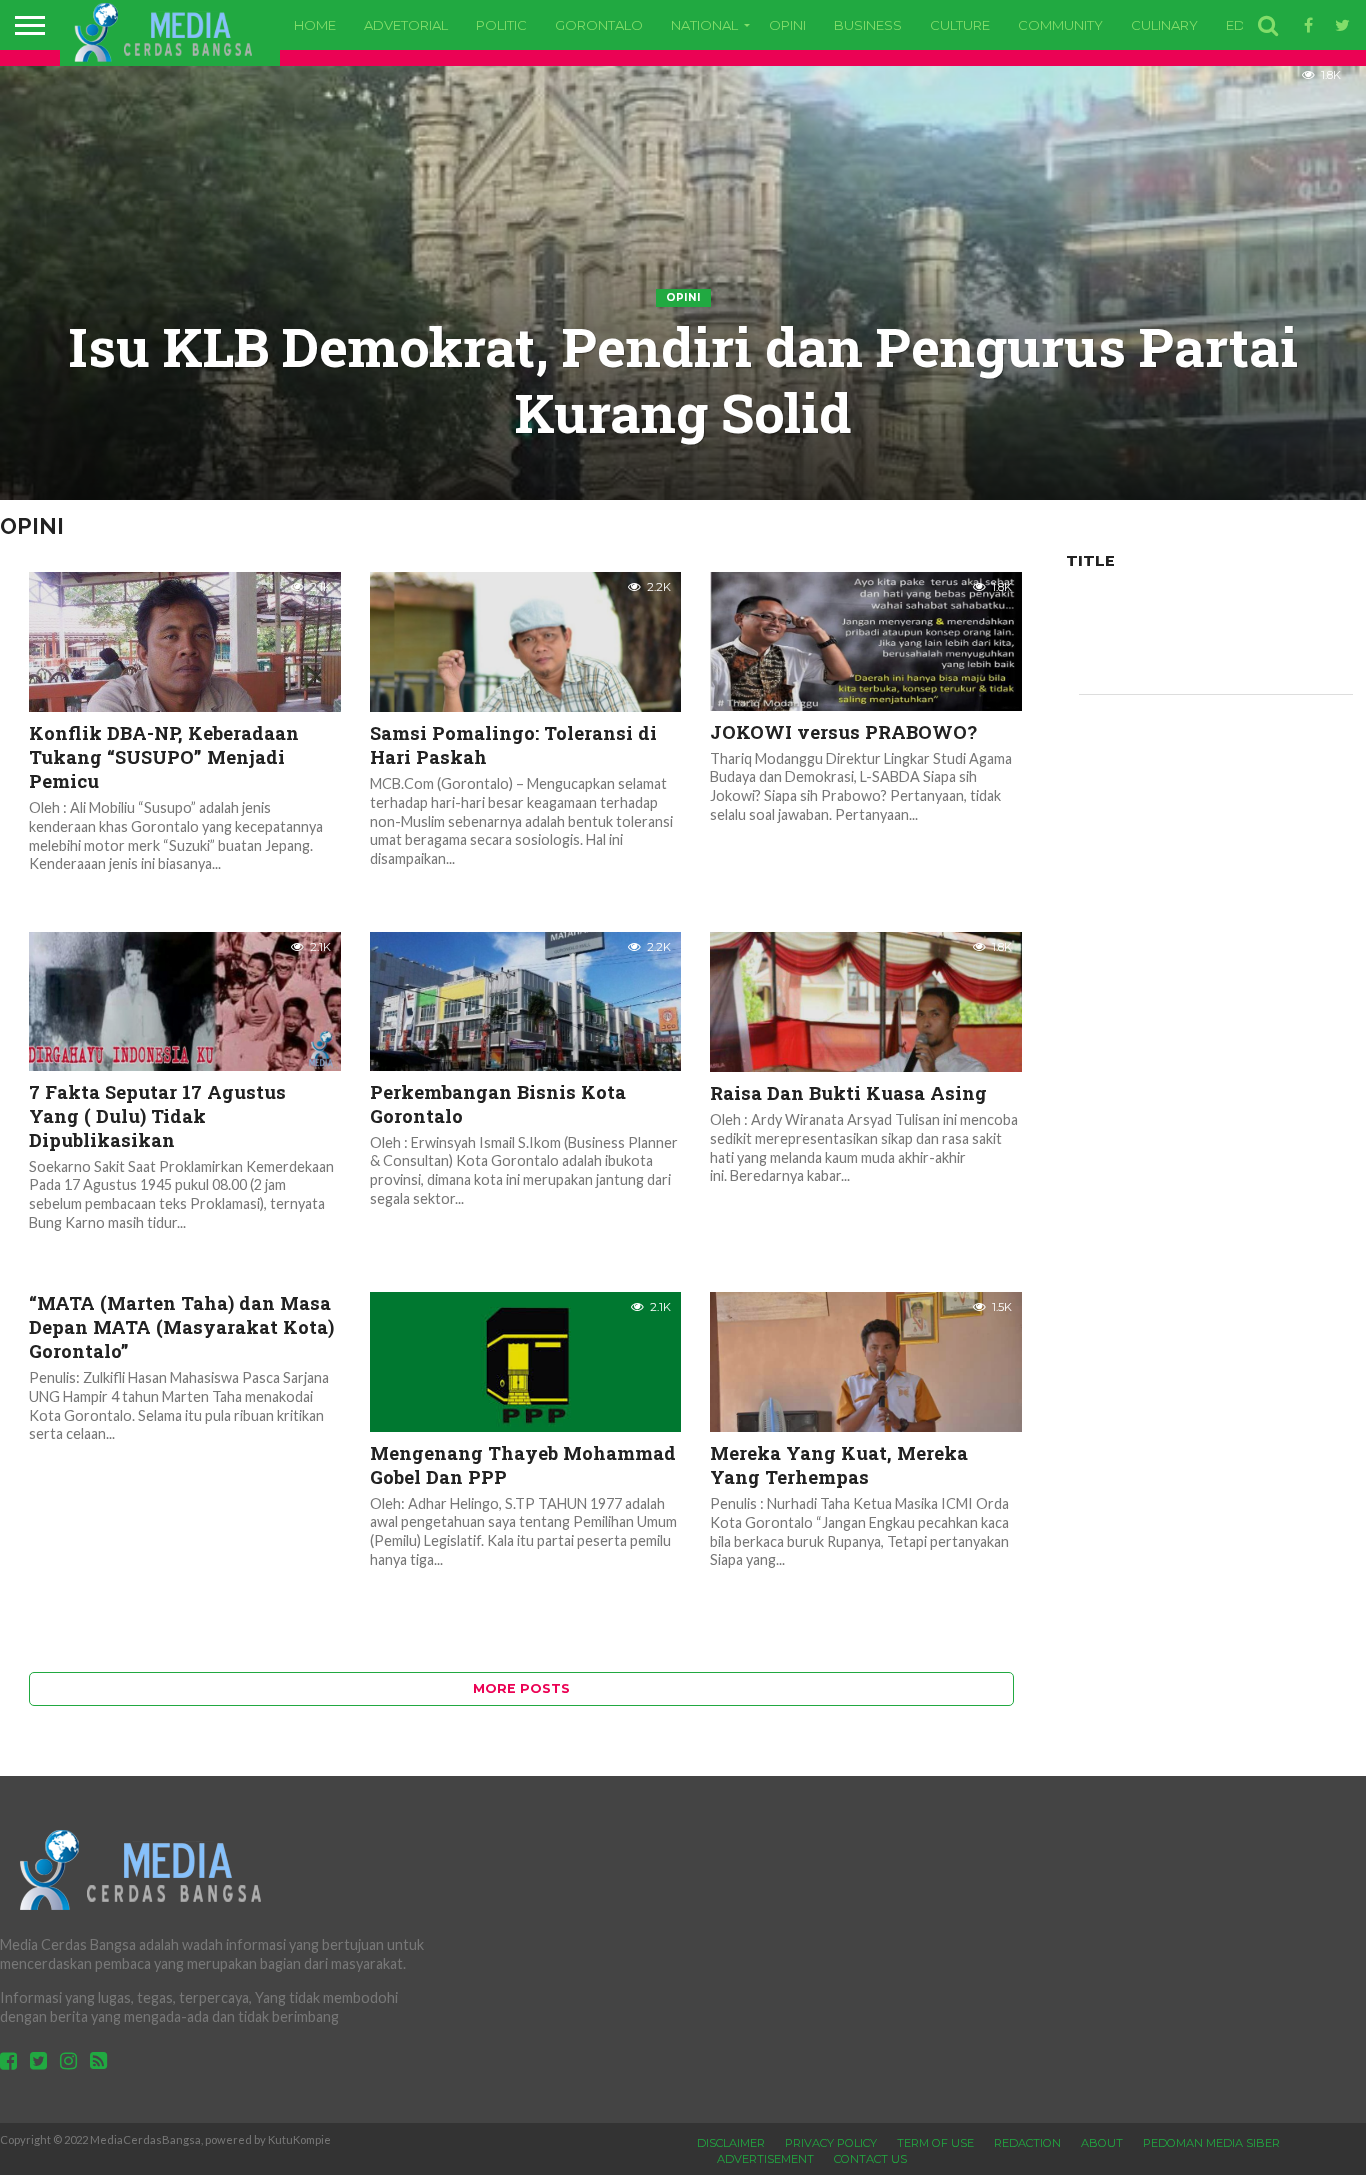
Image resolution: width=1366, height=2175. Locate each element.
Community (1060, 25)
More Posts (521, 1688)
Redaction (1027, 2143)
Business (868, 25)
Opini (787, 25)
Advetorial (406, 25)
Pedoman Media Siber (1211, 2143)
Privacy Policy (831, 2143)
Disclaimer (731, 2143)
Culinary (1164, 25)
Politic (501, 25)
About (1102, 2143)
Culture (960, 25)
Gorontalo (599, 25)
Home (315, 25)
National (704, 25)
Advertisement (765, 2159)
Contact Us (870, 2159)
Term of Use (935, 2143)
